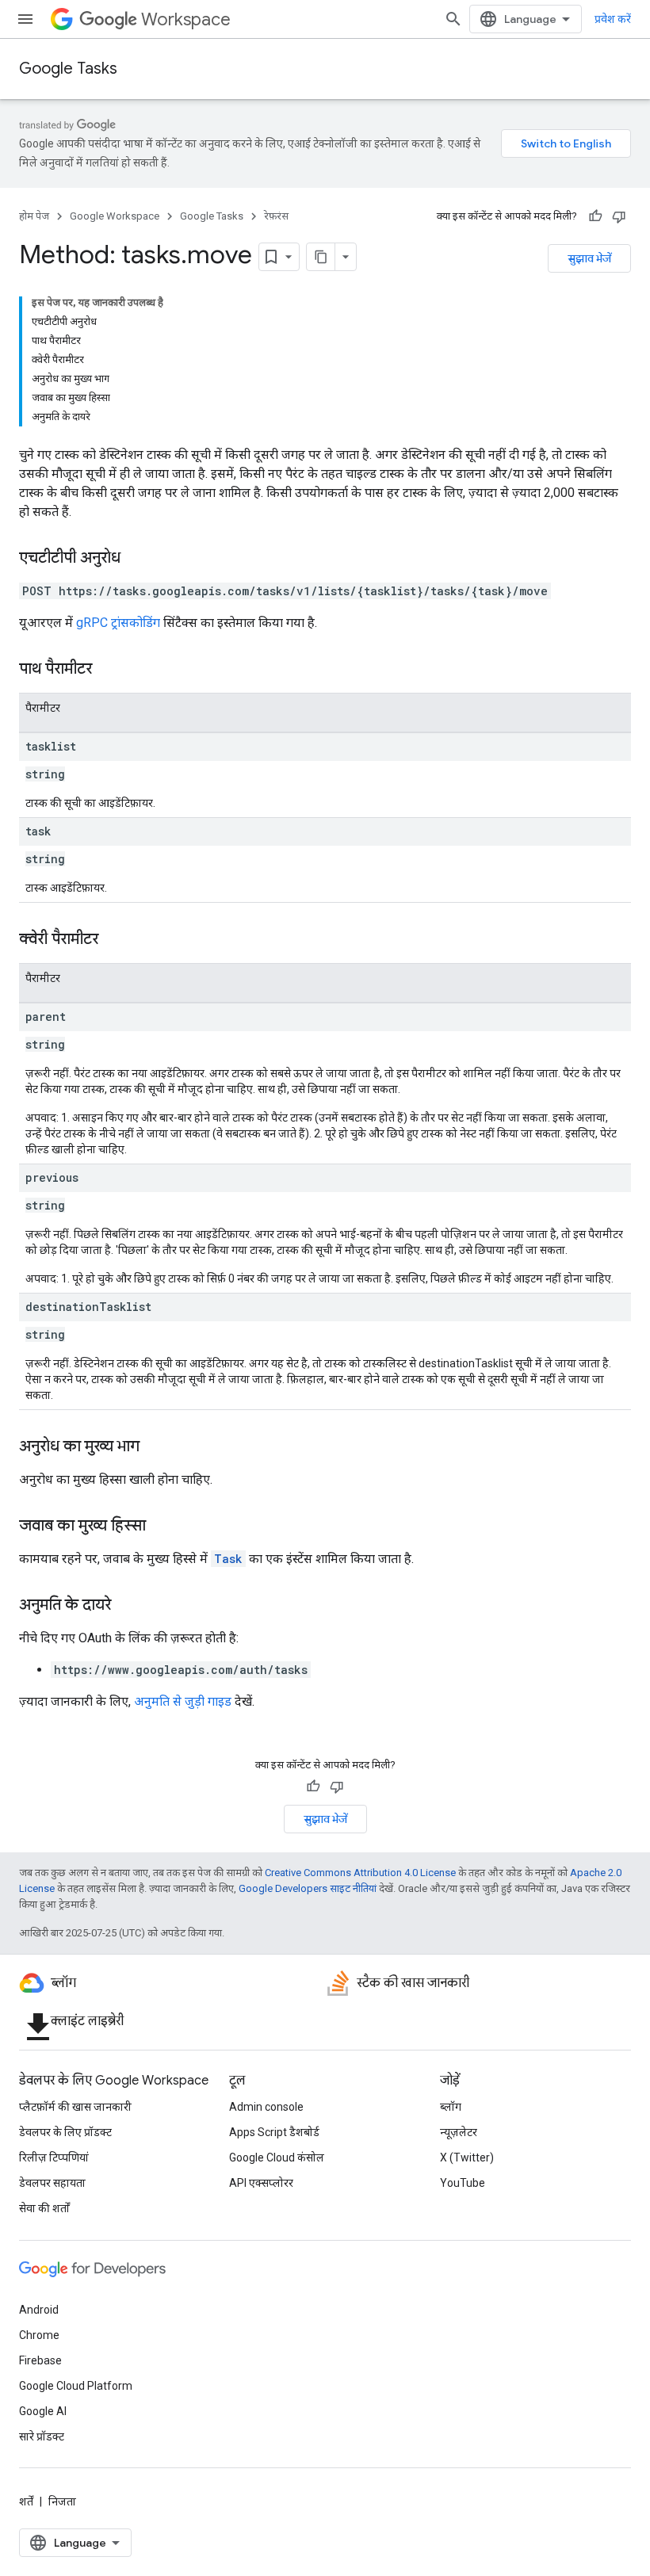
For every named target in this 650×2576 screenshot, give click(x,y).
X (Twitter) (467, 2157)
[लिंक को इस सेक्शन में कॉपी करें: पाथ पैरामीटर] (108, 670)
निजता (62, 2501)
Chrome (39, 2335)
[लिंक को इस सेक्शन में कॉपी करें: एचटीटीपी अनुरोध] (136, 559)
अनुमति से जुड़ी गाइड (183, 1701)
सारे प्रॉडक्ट (42, 2436)
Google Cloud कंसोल (277, 2157)
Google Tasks (68, 69)
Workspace (186, 19)
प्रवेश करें (613, 19)
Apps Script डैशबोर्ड (274, 2132)
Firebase (40, 2360)
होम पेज (34, 216)
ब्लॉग (451, 2107)
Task (228, 1559)
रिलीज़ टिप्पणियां (54, 2157)
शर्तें (26, 2501)
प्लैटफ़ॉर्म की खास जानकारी (75, 2107)
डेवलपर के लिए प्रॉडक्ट (65, 2132)
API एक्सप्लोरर (261, 2183)
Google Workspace (115, 216)
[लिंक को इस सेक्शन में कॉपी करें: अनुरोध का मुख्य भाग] (155, 1447)
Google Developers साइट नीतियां (308, 1888)
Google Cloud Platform (76, 2386)
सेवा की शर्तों (44, 2208)
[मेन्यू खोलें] (25, 19)
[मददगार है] (595, 216)
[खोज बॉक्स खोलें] (453, 19)
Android (39, 2310)
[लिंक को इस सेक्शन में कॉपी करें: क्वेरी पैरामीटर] (114, 940)
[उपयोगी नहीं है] (619, 216)
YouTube (463, 2183)
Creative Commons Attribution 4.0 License (360, 1873)
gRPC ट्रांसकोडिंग (118, 623)
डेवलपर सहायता (52, 2183)
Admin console (266, 2107)
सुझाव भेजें (589, 258)
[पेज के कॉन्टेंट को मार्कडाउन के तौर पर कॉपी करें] (321, 257)
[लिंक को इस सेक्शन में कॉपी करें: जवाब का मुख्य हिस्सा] (162, 1527)
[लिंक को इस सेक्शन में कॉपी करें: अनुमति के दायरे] (127, 1606)
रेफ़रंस (276, 216)
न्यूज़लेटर (459, 2132)
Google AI (43, 2411)
